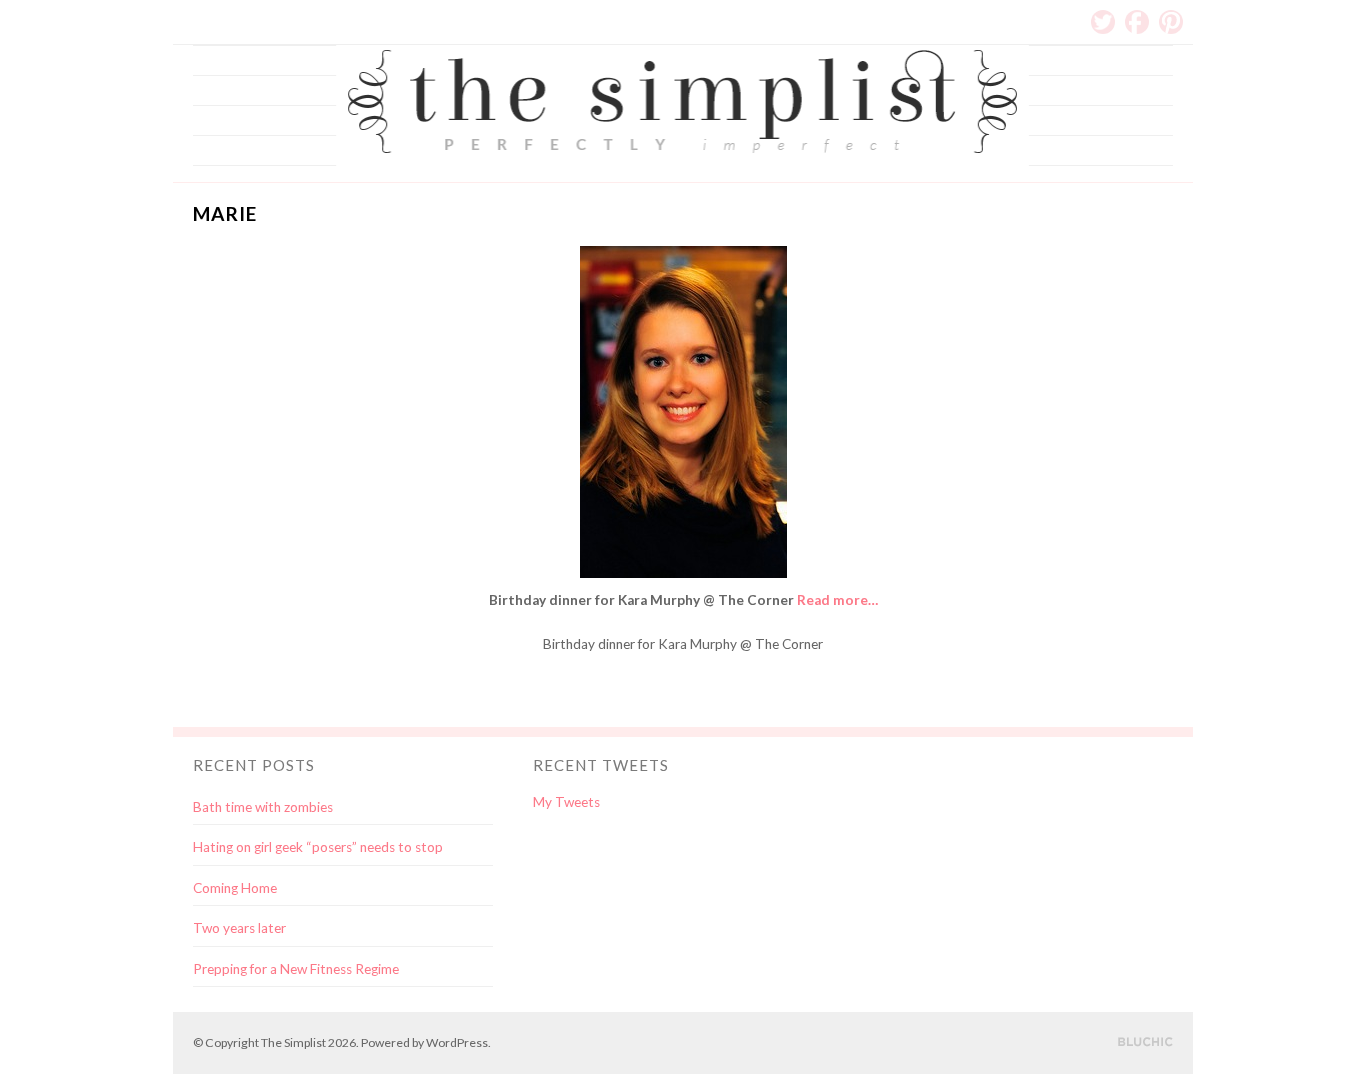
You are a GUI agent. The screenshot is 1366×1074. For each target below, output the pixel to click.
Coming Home (235, 888)
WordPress (457, 1042)
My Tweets (566, 802)
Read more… (837, 600)
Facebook (1137, 22)
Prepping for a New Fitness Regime (296, 969)
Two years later (239, 928)
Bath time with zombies (263, 807)
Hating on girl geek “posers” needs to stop (318, 847)
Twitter (1103, 22)
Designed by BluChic (1145, 1042)
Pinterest (1171, 22)
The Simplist (293, 1042)
